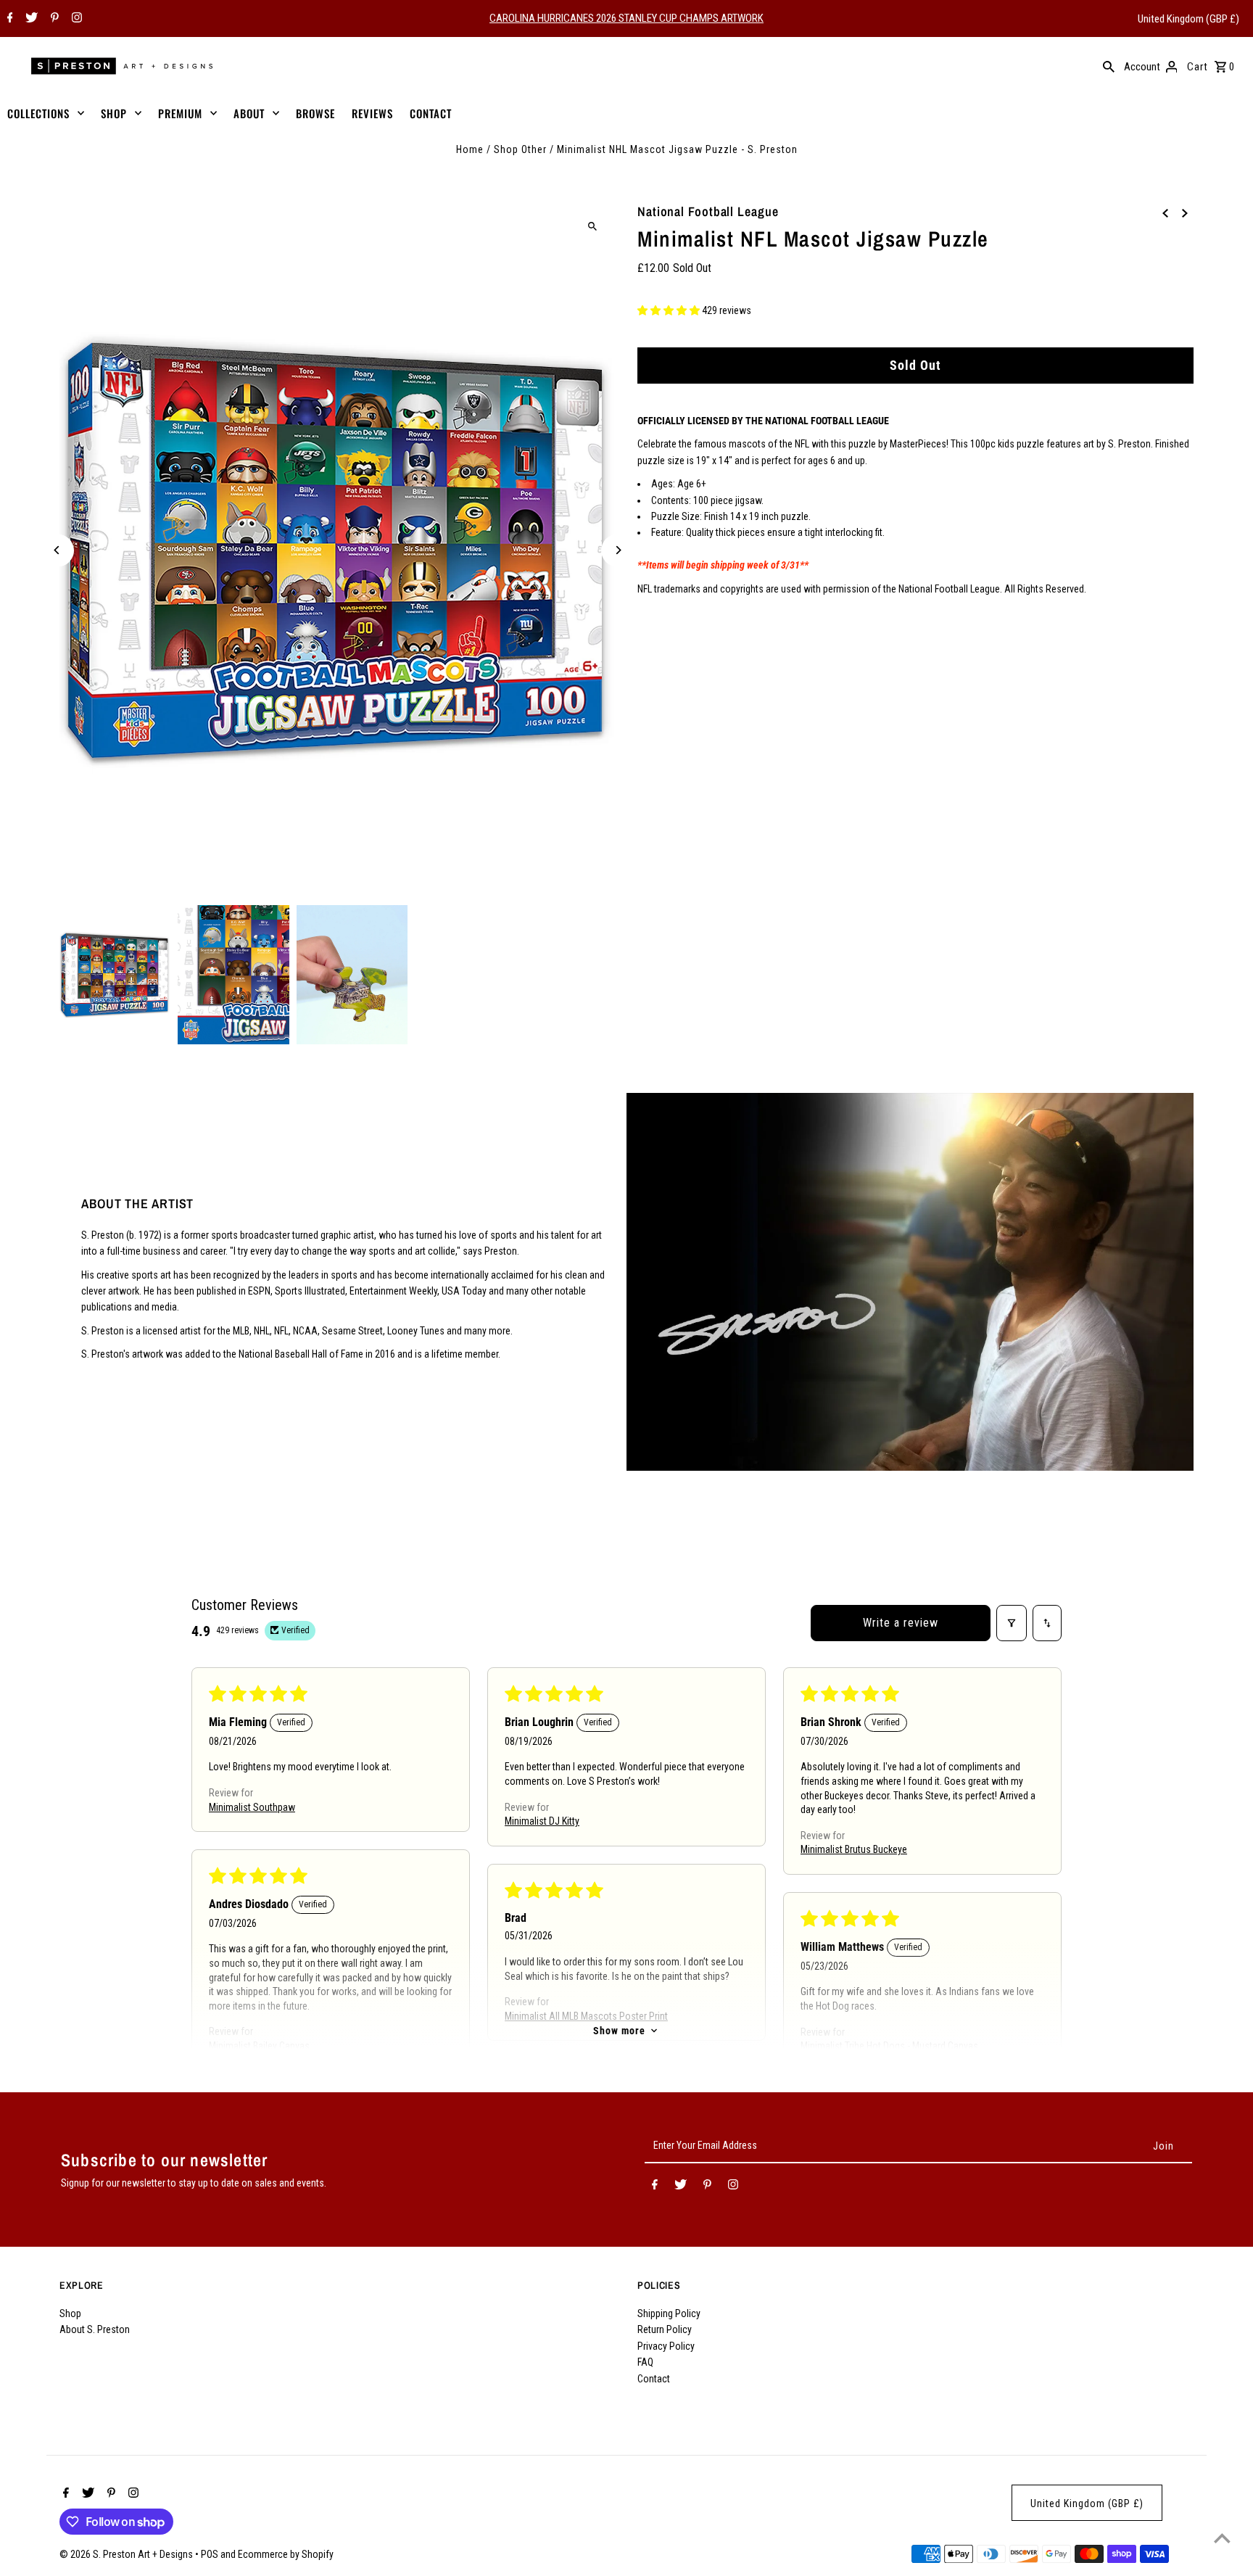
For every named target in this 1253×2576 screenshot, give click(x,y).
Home (470, 149)
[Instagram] (75, 19)
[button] (670, 311)
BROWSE (315, 113)
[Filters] (1012, 1623)
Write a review (901, 1623)
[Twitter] (30, 19)
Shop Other (520, 149)
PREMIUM (180, 113)
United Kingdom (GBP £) (1188, 19)
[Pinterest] (53, 19)
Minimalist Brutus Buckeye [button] (854, 1849)
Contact (654, 2379)
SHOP (114, 113)
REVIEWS (372, 113)
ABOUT (249, 113)
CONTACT (431, 113)
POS (210, 2554)
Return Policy (665, 2329)
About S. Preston (95, 2329)
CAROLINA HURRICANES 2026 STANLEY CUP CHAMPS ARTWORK (626, 18)
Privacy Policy (666, 2346)
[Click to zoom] (592, 226)
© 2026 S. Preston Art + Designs (127, 2554)
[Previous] (58, 550)
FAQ (645, 2362)
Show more (619, 2031)
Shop (70, 2313)
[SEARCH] (1109, 66)
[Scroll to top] (1222, 2538)
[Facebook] (8, 19)
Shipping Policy (669, 2313)
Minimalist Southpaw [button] (252, 1807)
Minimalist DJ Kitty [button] (542, 1821)
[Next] (617, 550)
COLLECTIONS (38, 113)
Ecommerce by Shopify (286, 2554)
